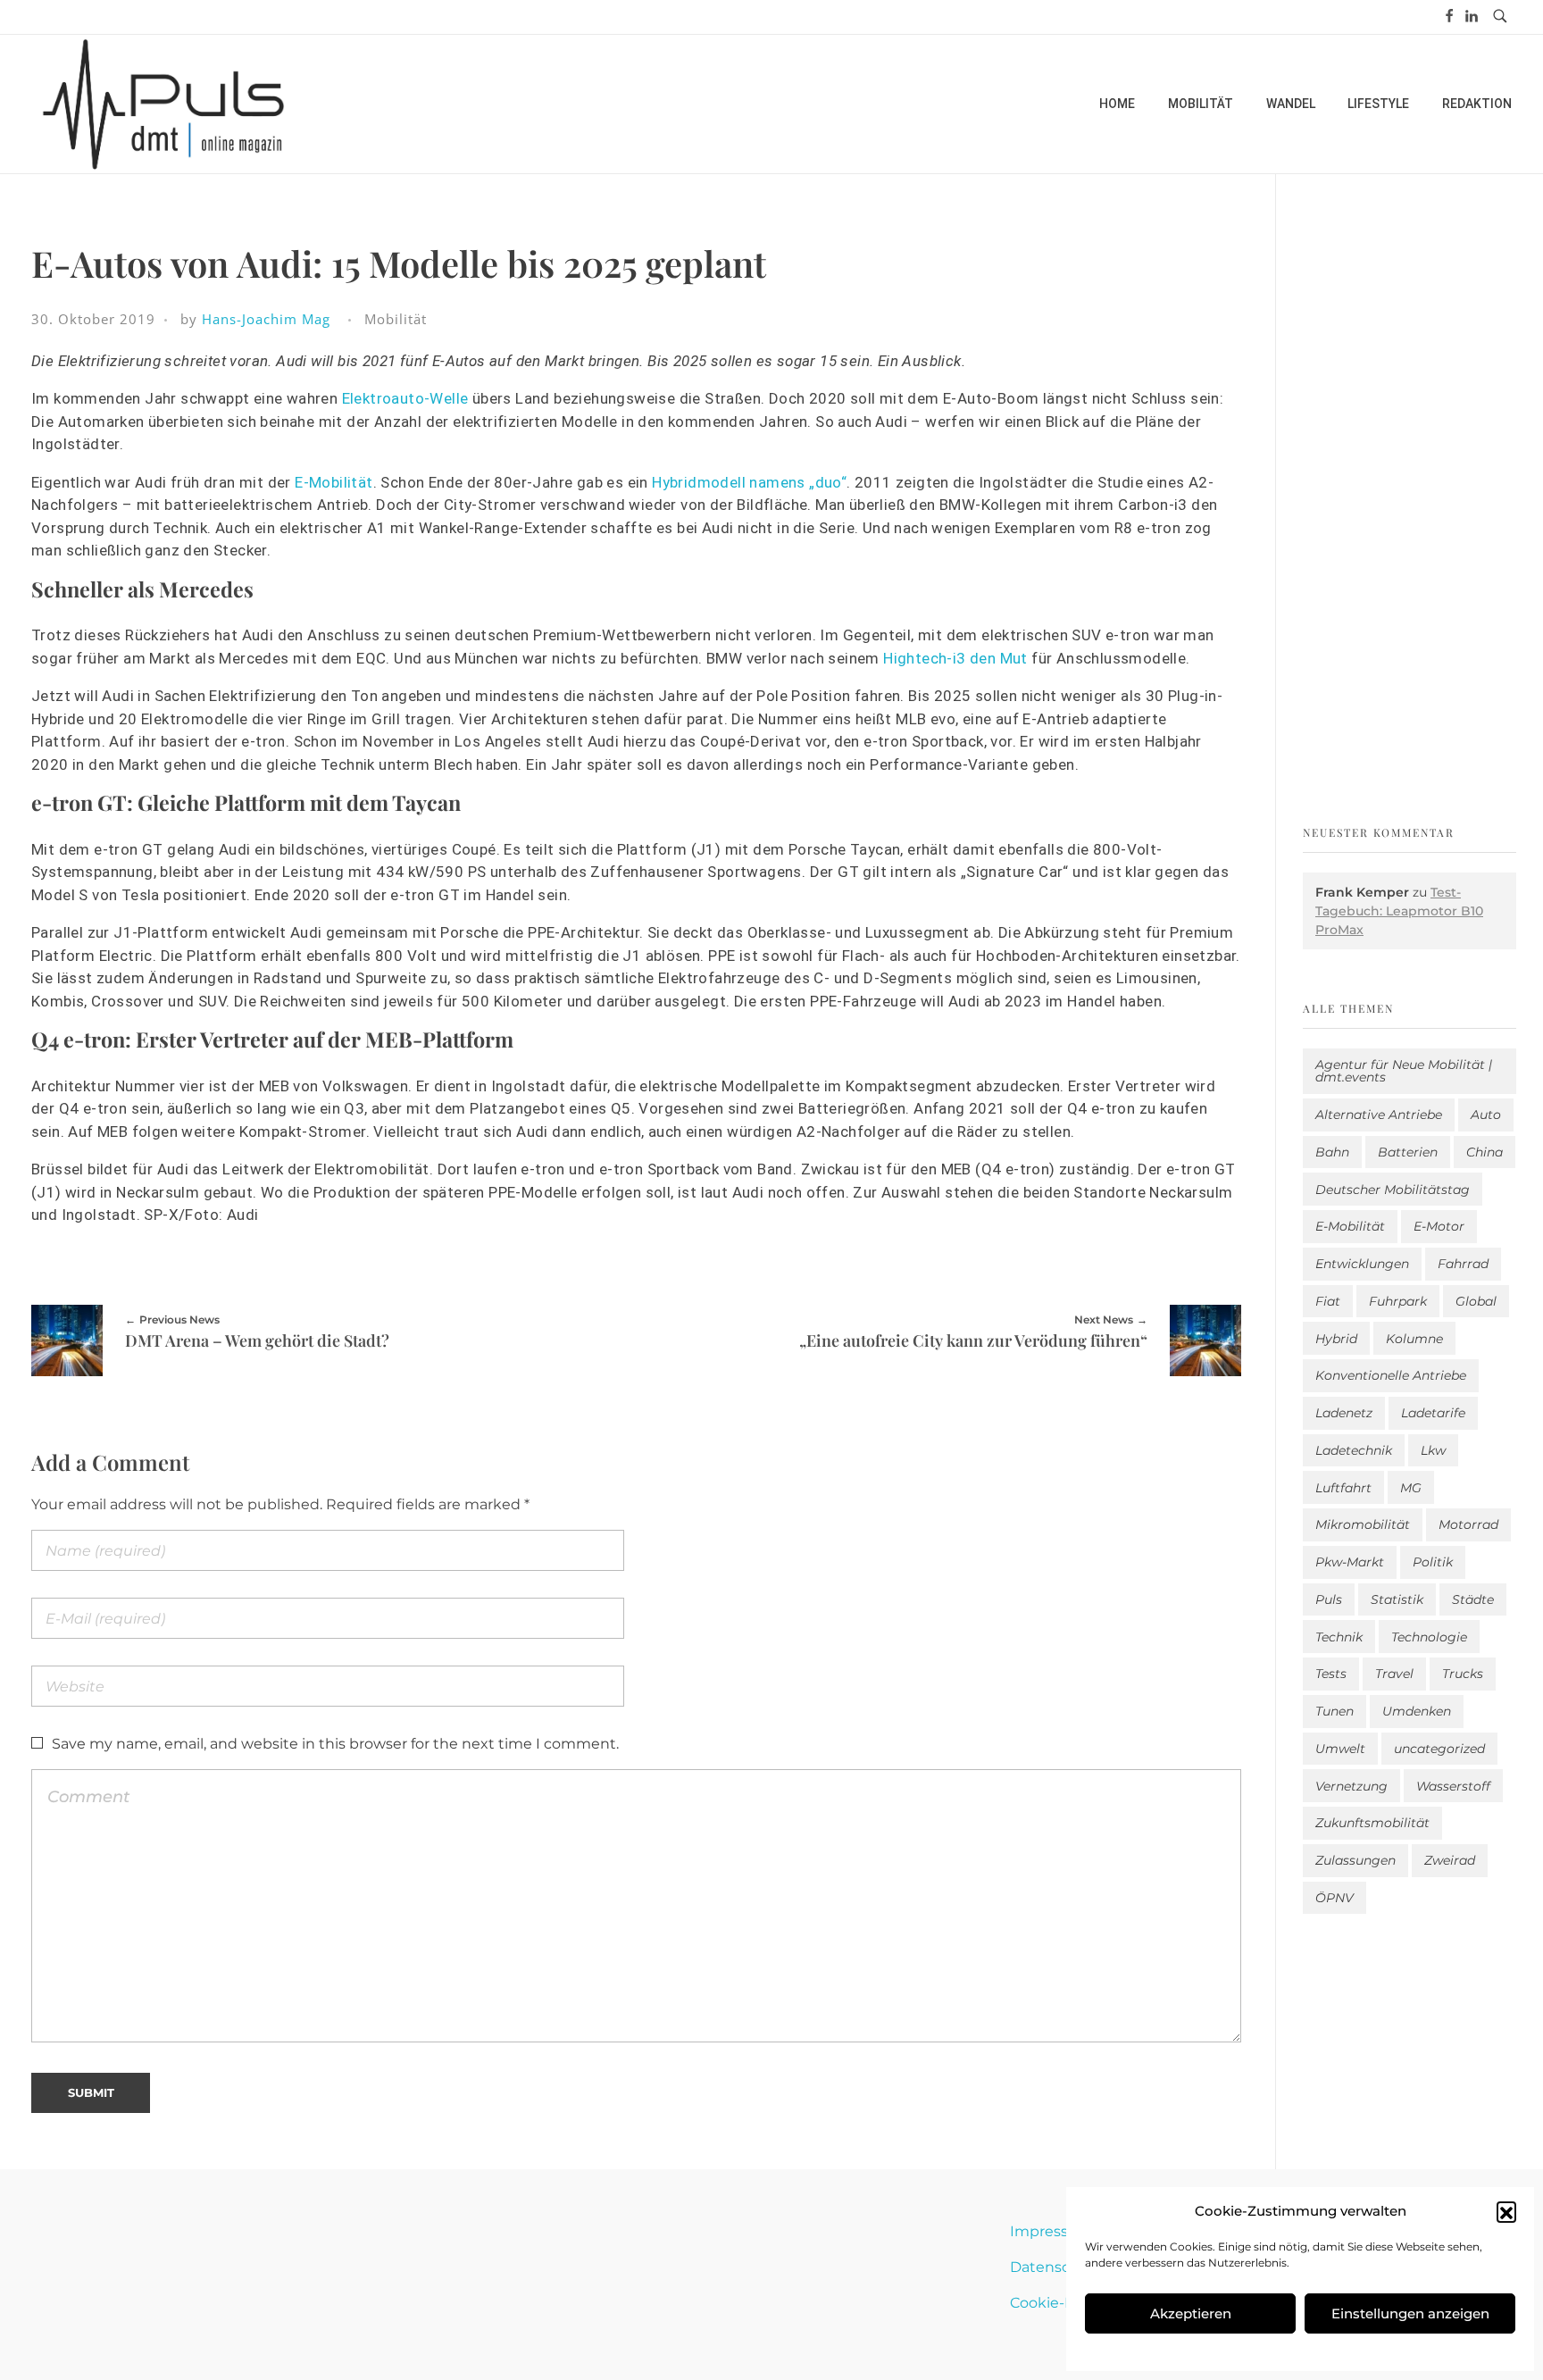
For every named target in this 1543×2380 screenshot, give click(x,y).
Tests (1331, 1674)
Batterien (1408, 1152)
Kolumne (1414, 1339)
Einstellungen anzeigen (1410, 2313)
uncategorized (1439, 1749)
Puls (1329, 1599)
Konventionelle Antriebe (1391, 1375)
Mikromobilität (1363, 1524)
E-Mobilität (334, 482)
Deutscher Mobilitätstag (1393, 1190)
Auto (1486, 1115)
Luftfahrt (1343, 1488)
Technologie (1429, 1637)
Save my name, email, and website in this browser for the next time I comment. (335, 1744)
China (1485, 1152)
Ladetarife (1433, 1413)
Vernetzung (1351, 1786)
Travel (1394, 1674)
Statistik (1397, 1599)
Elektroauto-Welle (405, 398)
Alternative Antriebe (1379, 1115)
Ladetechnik (1354, 1450)
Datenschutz (1056, 2267)
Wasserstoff (1453, 1786)
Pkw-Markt (1350, 1562)
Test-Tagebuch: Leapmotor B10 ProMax (1399, 911)
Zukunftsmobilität (1372, 1823)
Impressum (1051, 2231)
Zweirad (1450, 1860)
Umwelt (1340, 1749)
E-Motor (1439, 1226)
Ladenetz (1344, 1413)
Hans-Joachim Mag (266, 319)
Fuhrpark (1398, 1301)
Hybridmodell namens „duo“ (749, 482)
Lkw (1433, 1450)
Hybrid (1336, 1339)
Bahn (1332, 1152)
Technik (1339, 1637)
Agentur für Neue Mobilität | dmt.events (1404, 1071)
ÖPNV (1334, 1898)
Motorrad (1468, 1524)
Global (1476, 1301)
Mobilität (396, 319)
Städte (1473, 1599)
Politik (1433, 1562)
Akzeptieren (1191, 2313)
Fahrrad (1463, 1264)
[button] (1506, 2211)
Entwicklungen (1362, 1264)
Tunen (1334, 1711)
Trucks (1463, 1674)
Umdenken (1417, 1711)
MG (1411, 1488)
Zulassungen (1355, 1860)
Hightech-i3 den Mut (955, 658)
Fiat (1328, 1301)
